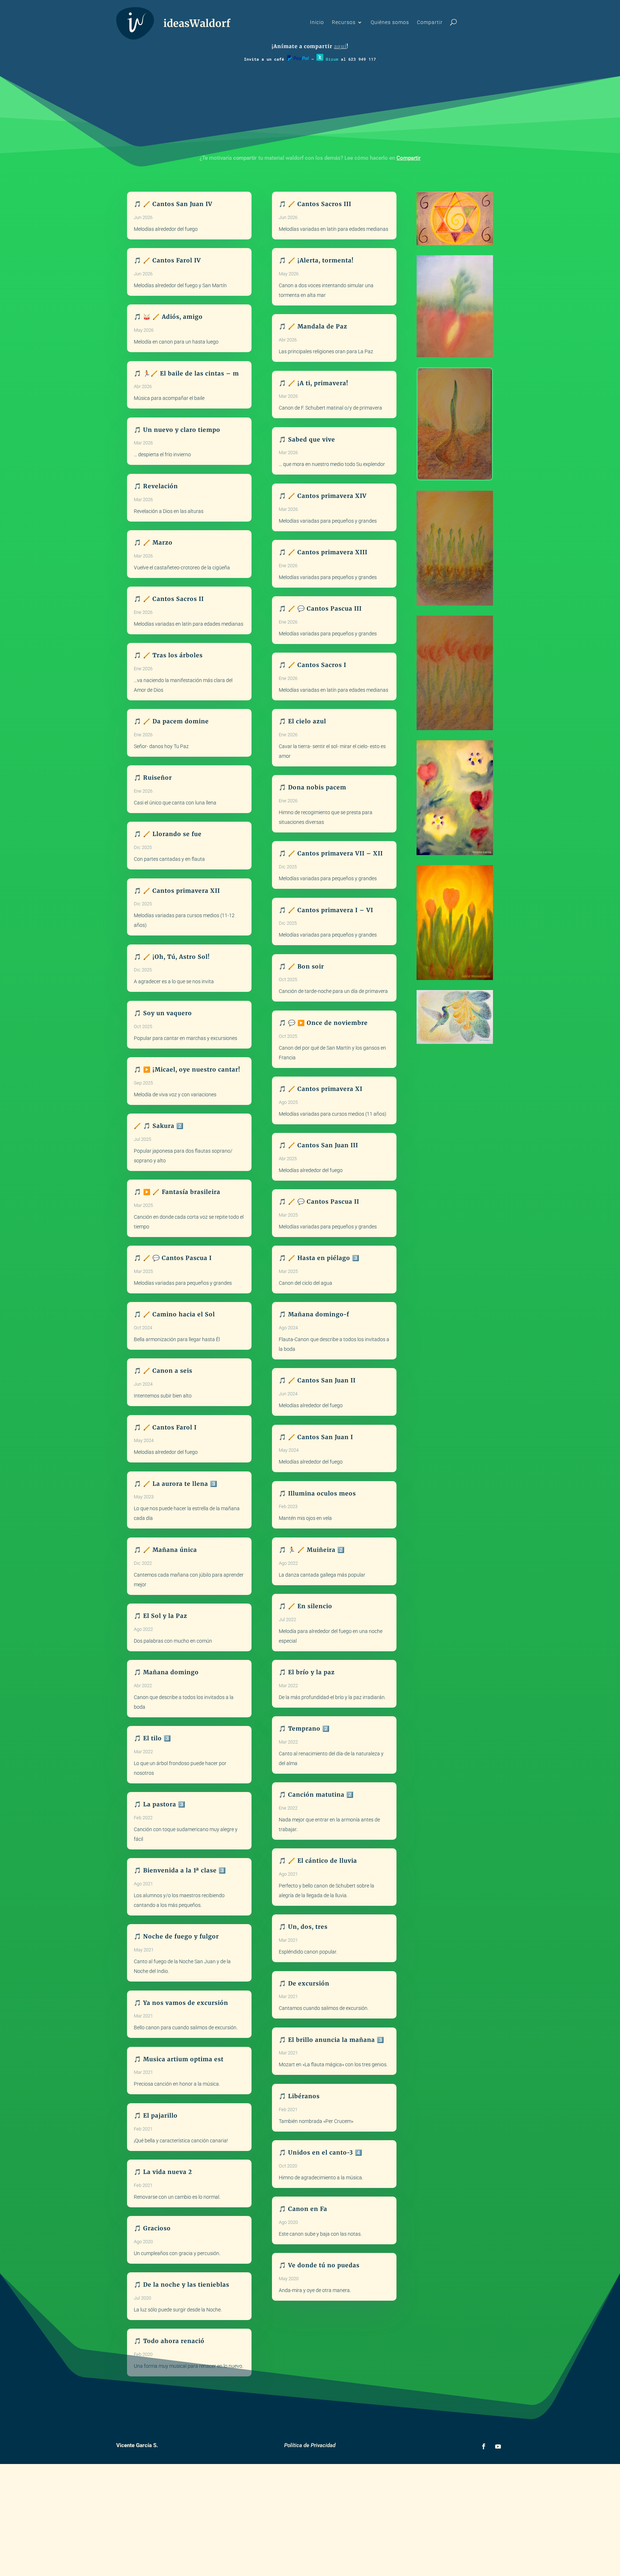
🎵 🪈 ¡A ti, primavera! (314, 383)
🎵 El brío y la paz (307, 1672)
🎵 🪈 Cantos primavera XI (321, 1089)
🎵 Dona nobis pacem (313, 787)
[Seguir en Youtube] (498, 2446)
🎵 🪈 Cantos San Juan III (318, 1145)
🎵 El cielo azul (302, 721)
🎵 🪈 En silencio (306, 1606)
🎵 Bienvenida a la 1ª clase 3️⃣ (180, 1870)
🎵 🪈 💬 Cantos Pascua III (320, 608)
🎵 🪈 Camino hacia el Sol (174, 1314)
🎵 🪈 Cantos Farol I (165, 1427)
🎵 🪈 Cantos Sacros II (169, 599)
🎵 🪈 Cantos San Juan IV (173, 204)
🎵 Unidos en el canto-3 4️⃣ (321, 2152)
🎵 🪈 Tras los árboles (168, 655)
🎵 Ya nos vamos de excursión (181, 2003)
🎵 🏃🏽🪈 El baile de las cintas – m (186, 373)
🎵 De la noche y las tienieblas (182, 2285)
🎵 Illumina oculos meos (317, 1493)
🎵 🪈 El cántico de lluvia (318, 1861)
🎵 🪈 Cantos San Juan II (317, 1380)
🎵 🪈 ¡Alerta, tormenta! (316, 260)
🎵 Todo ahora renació (169, 2341)
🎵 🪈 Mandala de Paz (313, 326)
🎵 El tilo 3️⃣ (152, 1738)
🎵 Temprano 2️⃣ (304, 1728)
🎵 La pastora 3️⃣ (160, 1804)
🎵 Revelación (156, 486)
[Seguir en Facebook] (484, 2446)
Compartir (430, 22)
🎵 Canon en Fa (303, 2209)
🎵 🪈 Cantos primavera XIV (323, 496)
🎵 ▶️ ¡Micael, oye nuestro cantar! (187, 1069)
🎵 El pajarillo (156, 2115)
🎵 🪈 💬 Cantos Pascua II (319, 1201)
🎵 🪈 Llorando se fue (168, 834)
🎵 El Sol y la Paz (161, 1616)
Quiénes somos (390, 22)
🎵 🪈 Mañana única (165, 1550)
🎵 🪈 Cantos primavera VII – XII (331, 853)
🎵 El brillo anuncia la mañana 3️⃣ (332, 2040)
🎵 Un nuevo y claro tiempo (177, 430)
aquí (340, 46)
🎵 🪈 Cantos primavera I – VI (326, 910)
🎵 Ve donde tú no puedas (319, 2265)
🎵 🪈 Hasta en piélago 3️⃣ (319, 1258)
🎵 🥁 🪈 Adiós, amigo (168, 317)
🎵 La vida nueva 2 (163, 2172)
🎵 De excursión (304, 1983)
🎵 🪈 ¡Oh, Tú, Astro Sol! (172, 957)
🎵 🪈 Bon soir (301, 966)
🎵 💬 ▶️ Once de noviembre (323, 1023)
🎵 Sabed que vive (307, 439)
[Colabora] (298, 59)
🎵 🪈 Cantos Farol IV (167, 260)
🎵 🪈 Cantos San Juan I (316, 1437)
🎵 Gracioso (152, 2228)
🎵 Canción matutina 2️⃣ (316, 1795)
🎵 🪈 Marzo (153, 542)
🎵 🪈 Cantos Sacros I (313, 665)
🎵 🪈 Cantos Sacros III (315, 204)
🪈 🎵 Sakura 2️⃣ (159, 1126)
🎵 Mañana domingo (166, 1672)
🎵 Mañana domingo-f (314, 1314)
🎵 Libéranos (299, 2096)
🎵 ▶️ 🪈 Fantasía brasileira (177, 1192)
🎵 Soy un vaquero (163, 1013)
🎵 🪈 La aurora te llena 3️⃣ (176, 1484)
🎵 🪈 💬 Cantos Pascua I (173, 1258)
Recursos (344, 22)
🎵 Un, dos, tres (303, 1927)
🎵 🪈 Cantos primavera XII (177, 891)
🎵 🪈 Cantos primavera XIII (323, 552)
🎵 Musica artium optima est (179, 2059)
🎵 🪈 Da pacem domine (171, 721)
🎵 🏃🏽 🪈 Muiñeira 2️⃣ (312, 1550)
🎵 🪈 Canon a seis (163, 1371)
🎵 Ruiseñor (153, 778)
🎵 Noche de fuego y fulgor (176, 1936)
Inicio (317, 22)
